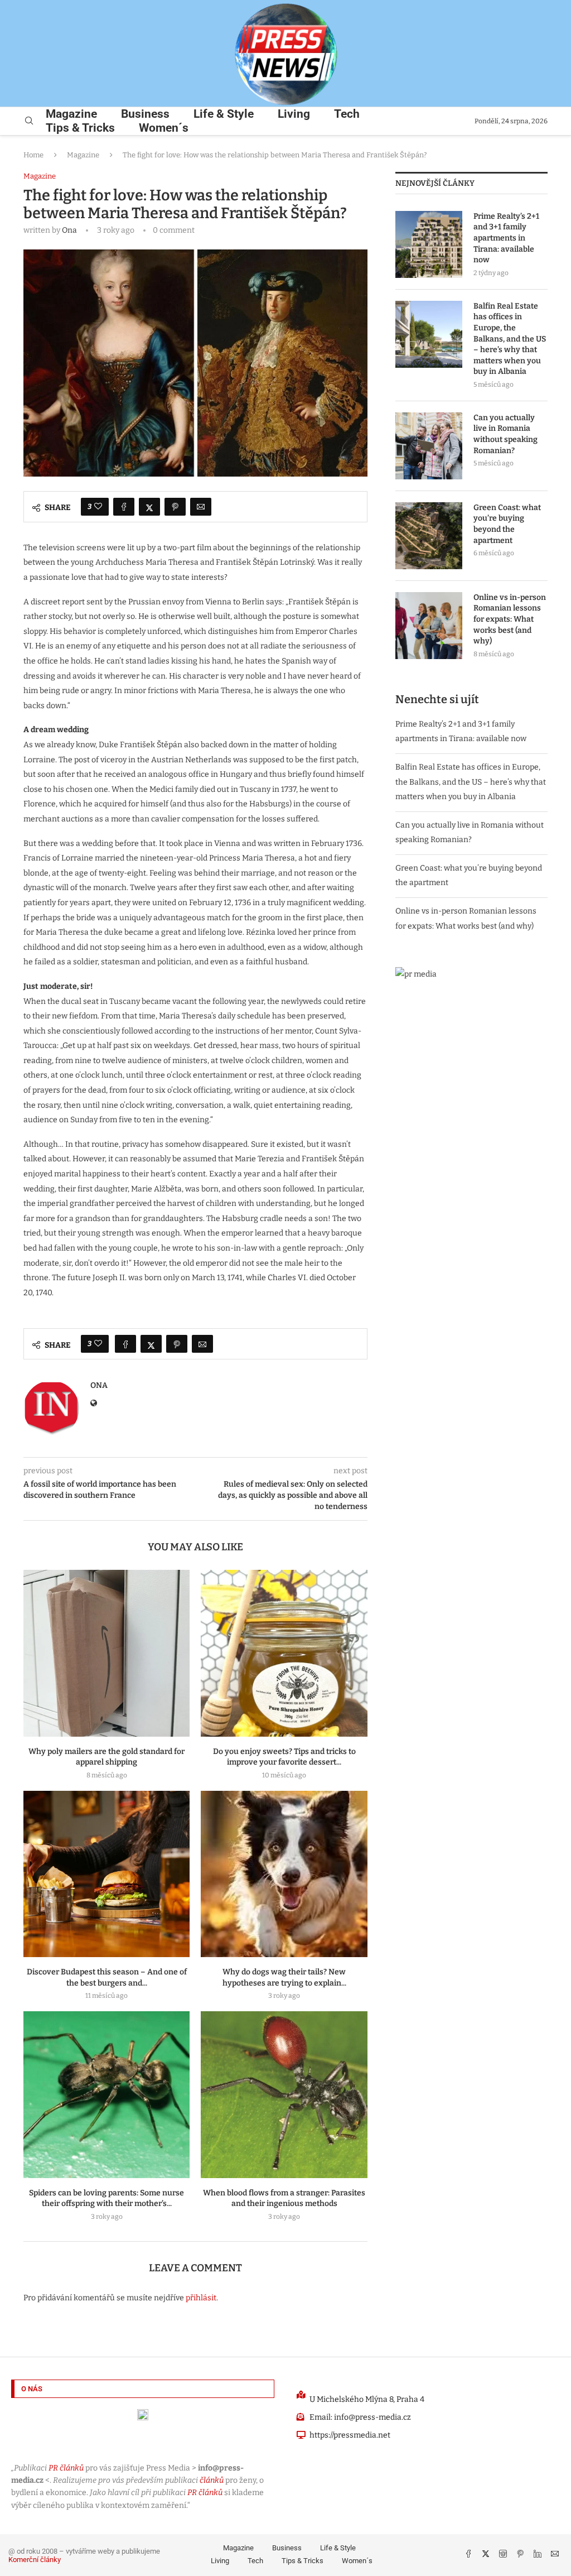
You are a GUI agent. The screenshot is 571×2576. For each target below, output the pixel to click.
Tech (347, 114)
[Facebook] (469, 2555)
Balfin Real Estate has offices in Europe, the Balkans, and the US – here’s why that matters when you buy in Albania (510, 339)
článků (212, 2480)
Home (33, 155)
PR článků (66, 2468)
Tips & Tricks (80, 128)
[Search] (29, 121)
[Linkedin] (538, 2555)
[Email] (555, 2555)
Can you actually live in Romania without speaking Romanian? (505, 434)
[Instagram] (504, 2555)
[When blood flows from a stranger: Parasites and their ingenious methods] (284, 2094)
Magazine (71, 114)
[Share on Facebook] (124, 507)
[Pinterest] (521, 2555)
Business (145, 114)
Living (294, 114)
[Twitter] (487, 2555)
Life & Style (224, 114)
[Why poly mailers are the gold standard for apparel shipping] (107, 1653)
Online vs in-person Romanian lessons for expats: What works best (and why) (510, 619)
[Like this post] (98, 507)
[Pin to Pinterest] (175, 507)
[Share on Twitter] (149, 507)
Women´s (164, 128)
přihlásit (201, 2298)
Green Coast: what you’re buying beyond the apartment (507, 524)
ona (69, 230)
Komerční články (35, 2560)
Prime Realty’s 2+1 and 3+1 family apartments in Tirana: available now (506, 238)
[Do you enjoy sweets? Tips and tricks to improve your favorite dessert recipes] (284, 1653)
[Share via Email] (201, 507)
